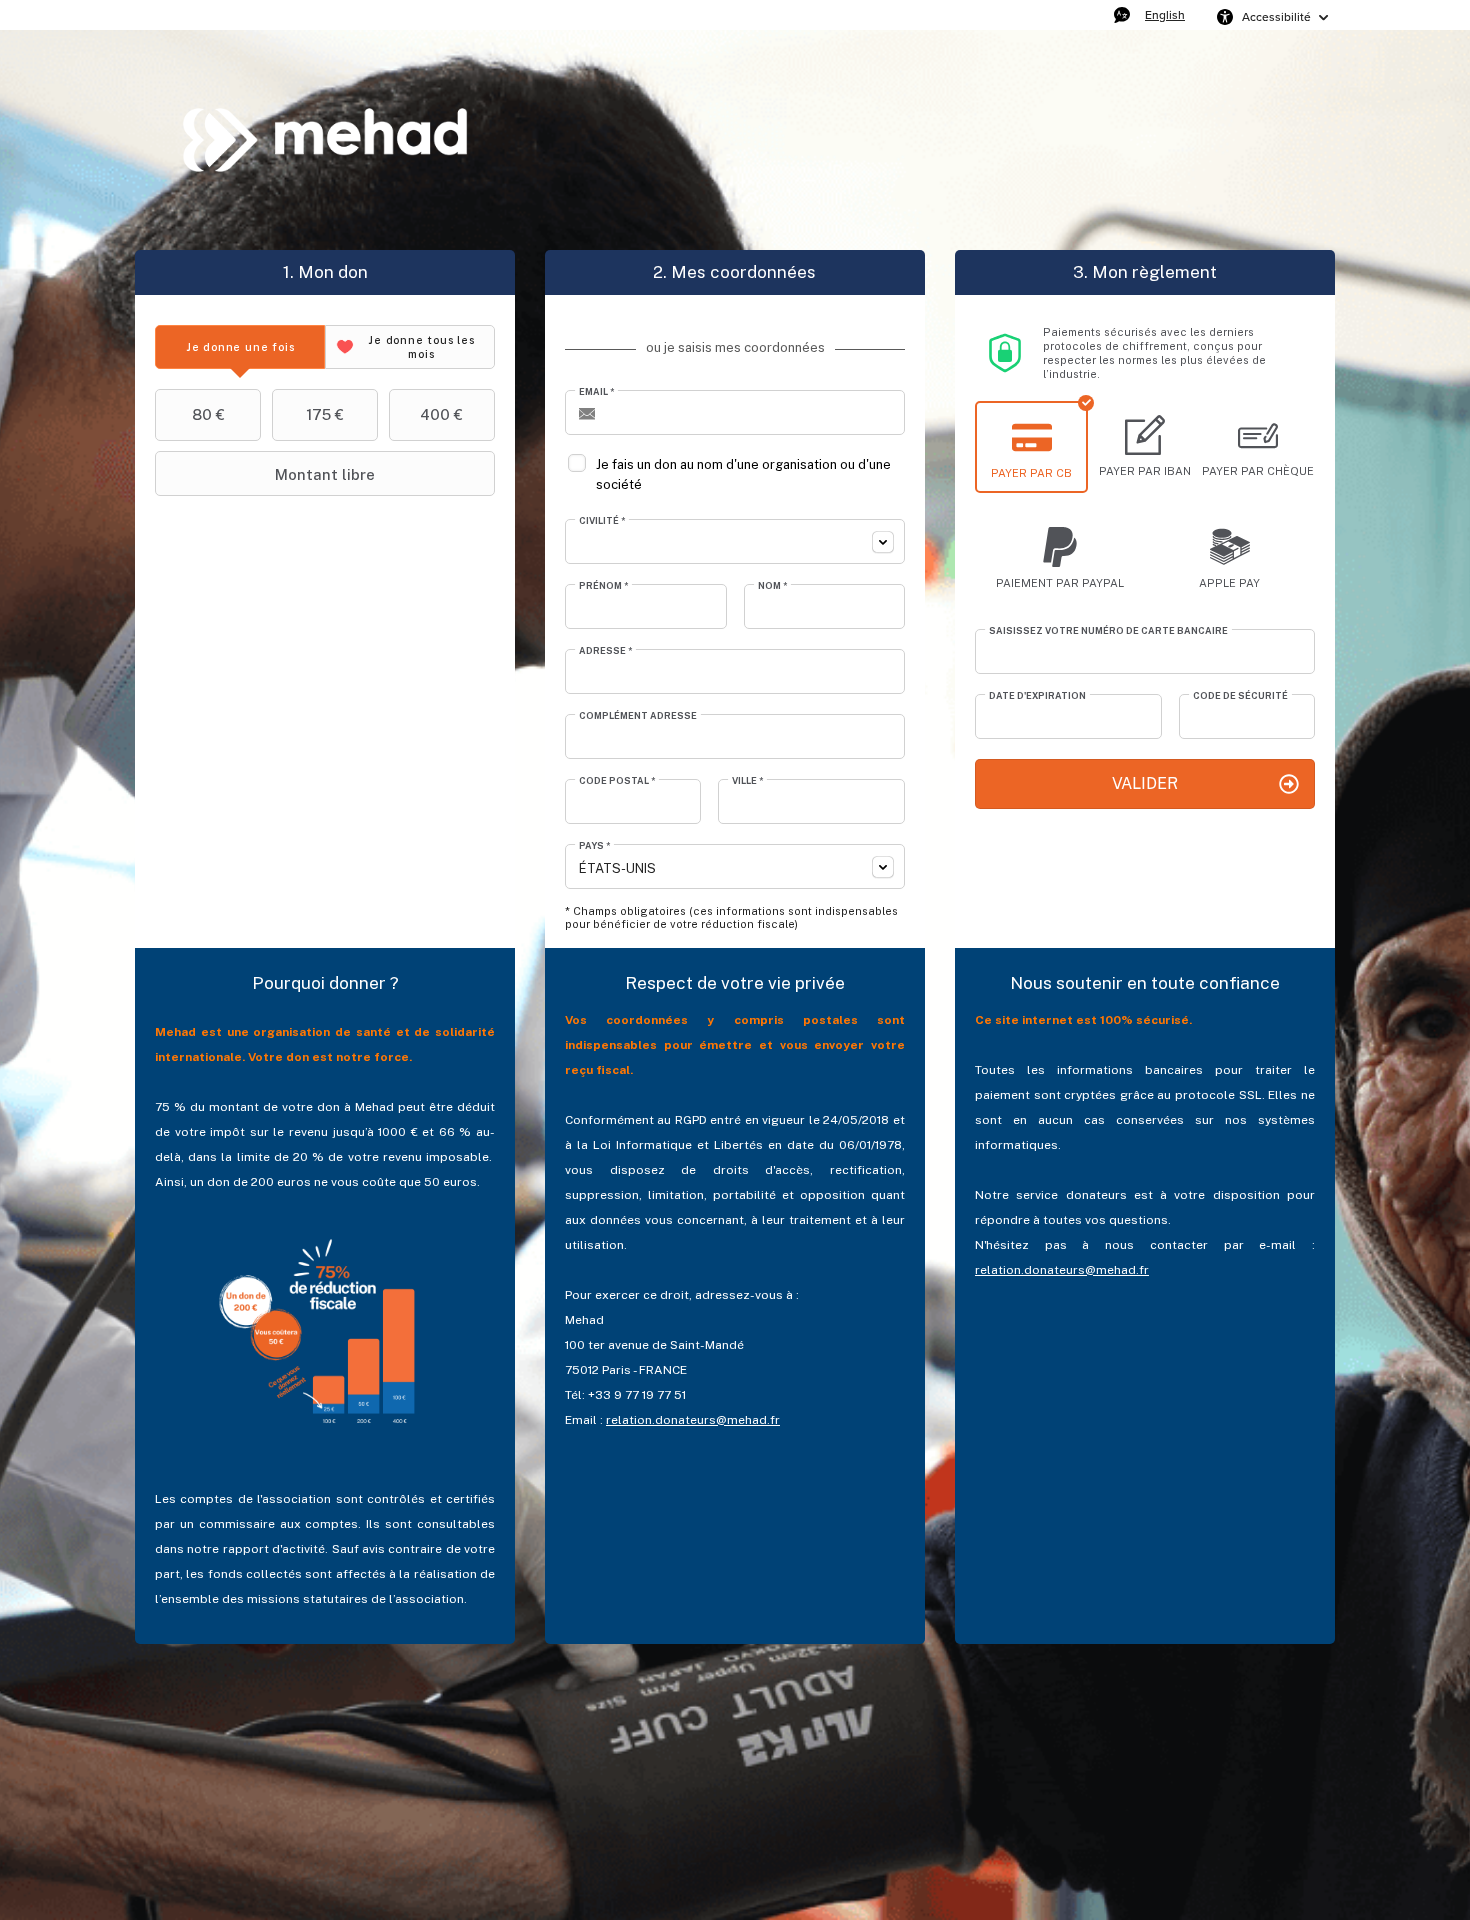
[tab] (240, 347)
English (1165, 14)
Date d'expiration (1037, 695)
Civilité (602, 520)
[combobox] (735, 541)
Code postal (617, 780)
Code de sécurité (1240, 695)
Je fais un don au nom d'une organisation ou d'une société (743, 474)
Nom (772, 585)
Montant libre (325, 474)
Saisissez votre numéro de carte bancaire (1108, 630)
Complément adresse (638, 715)
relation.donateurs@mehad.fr (693, 1420)
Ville (747, 780)
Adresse (605, 650)
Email (596, 391)
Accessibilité (1276, 16)
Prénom (603, 585)
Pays (594, 845)
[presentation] (240, 347)
